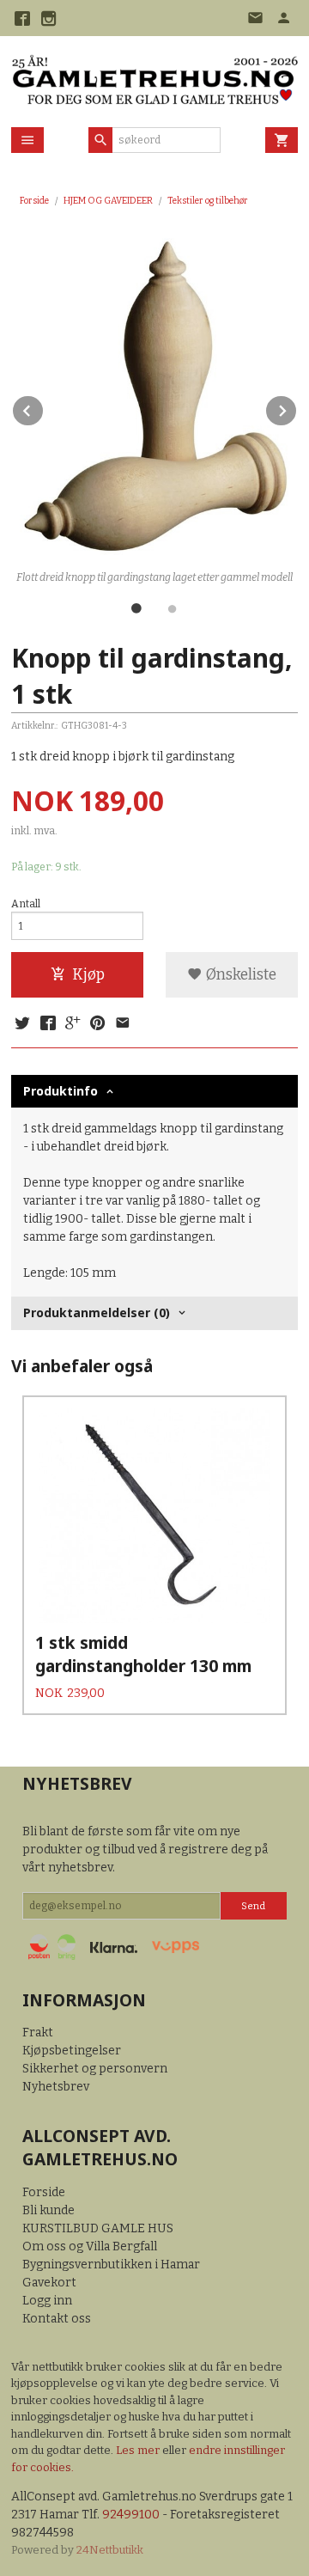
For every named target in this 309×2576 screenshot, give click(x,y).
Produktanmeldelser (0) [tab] (97, 1312)
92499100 (131, 2515)
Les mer (139, 2450)
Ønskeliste (239, 975)
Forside (34, 201)
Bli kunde (48, 2210)
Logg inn (47, 2301)
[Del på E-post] (123, 1024)
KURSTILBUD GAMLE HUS (98, 2228)
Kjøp (88, 975)
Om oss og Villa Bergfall (90, 2246)
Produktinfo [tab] (61, 1091)
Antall (26, 904)
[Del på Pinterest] (98, 1024)
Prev (44, 408)
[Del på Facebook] (47, 1024)
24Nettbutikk (110, 2550)
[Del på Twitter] (22, 1024)
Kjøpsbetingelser (72, 2051)
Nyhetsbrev (56, 2087)
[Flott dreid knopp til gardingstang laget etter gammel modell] (154, 397)
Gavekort (49, 2283)
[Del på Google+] (73, 1024)
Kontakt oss (57, 2319)
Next (297, 408)
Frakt (38, 2033)
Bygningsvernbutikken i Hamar (111, 2265)
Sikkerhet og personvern (95, 2069)
